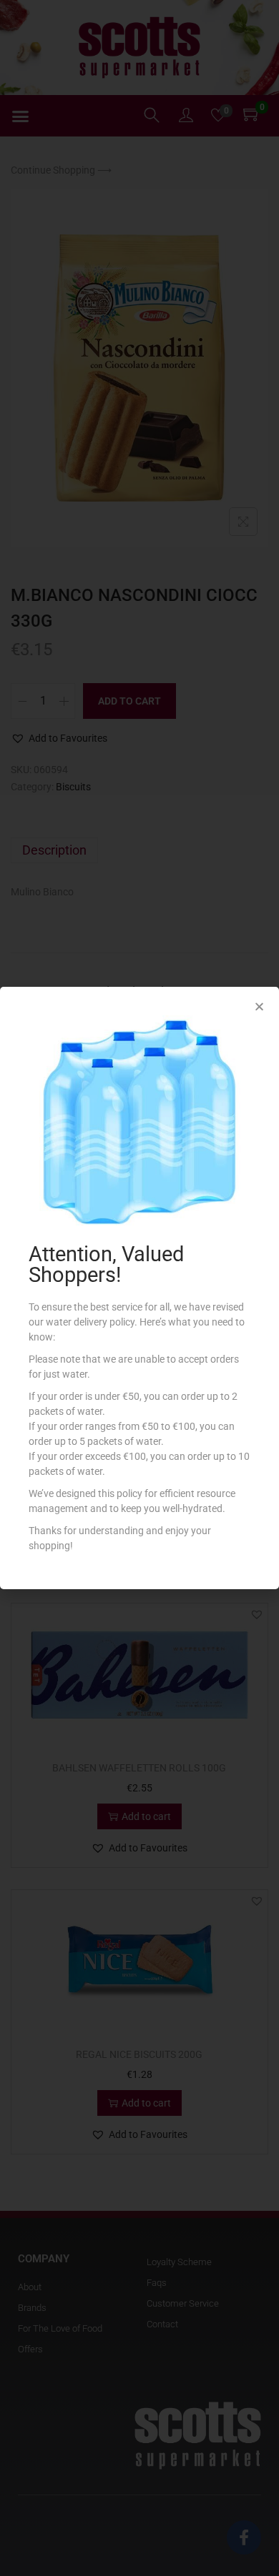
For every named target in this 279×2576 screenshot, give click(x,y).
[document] (139, 1288)
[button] (259, 1006)
